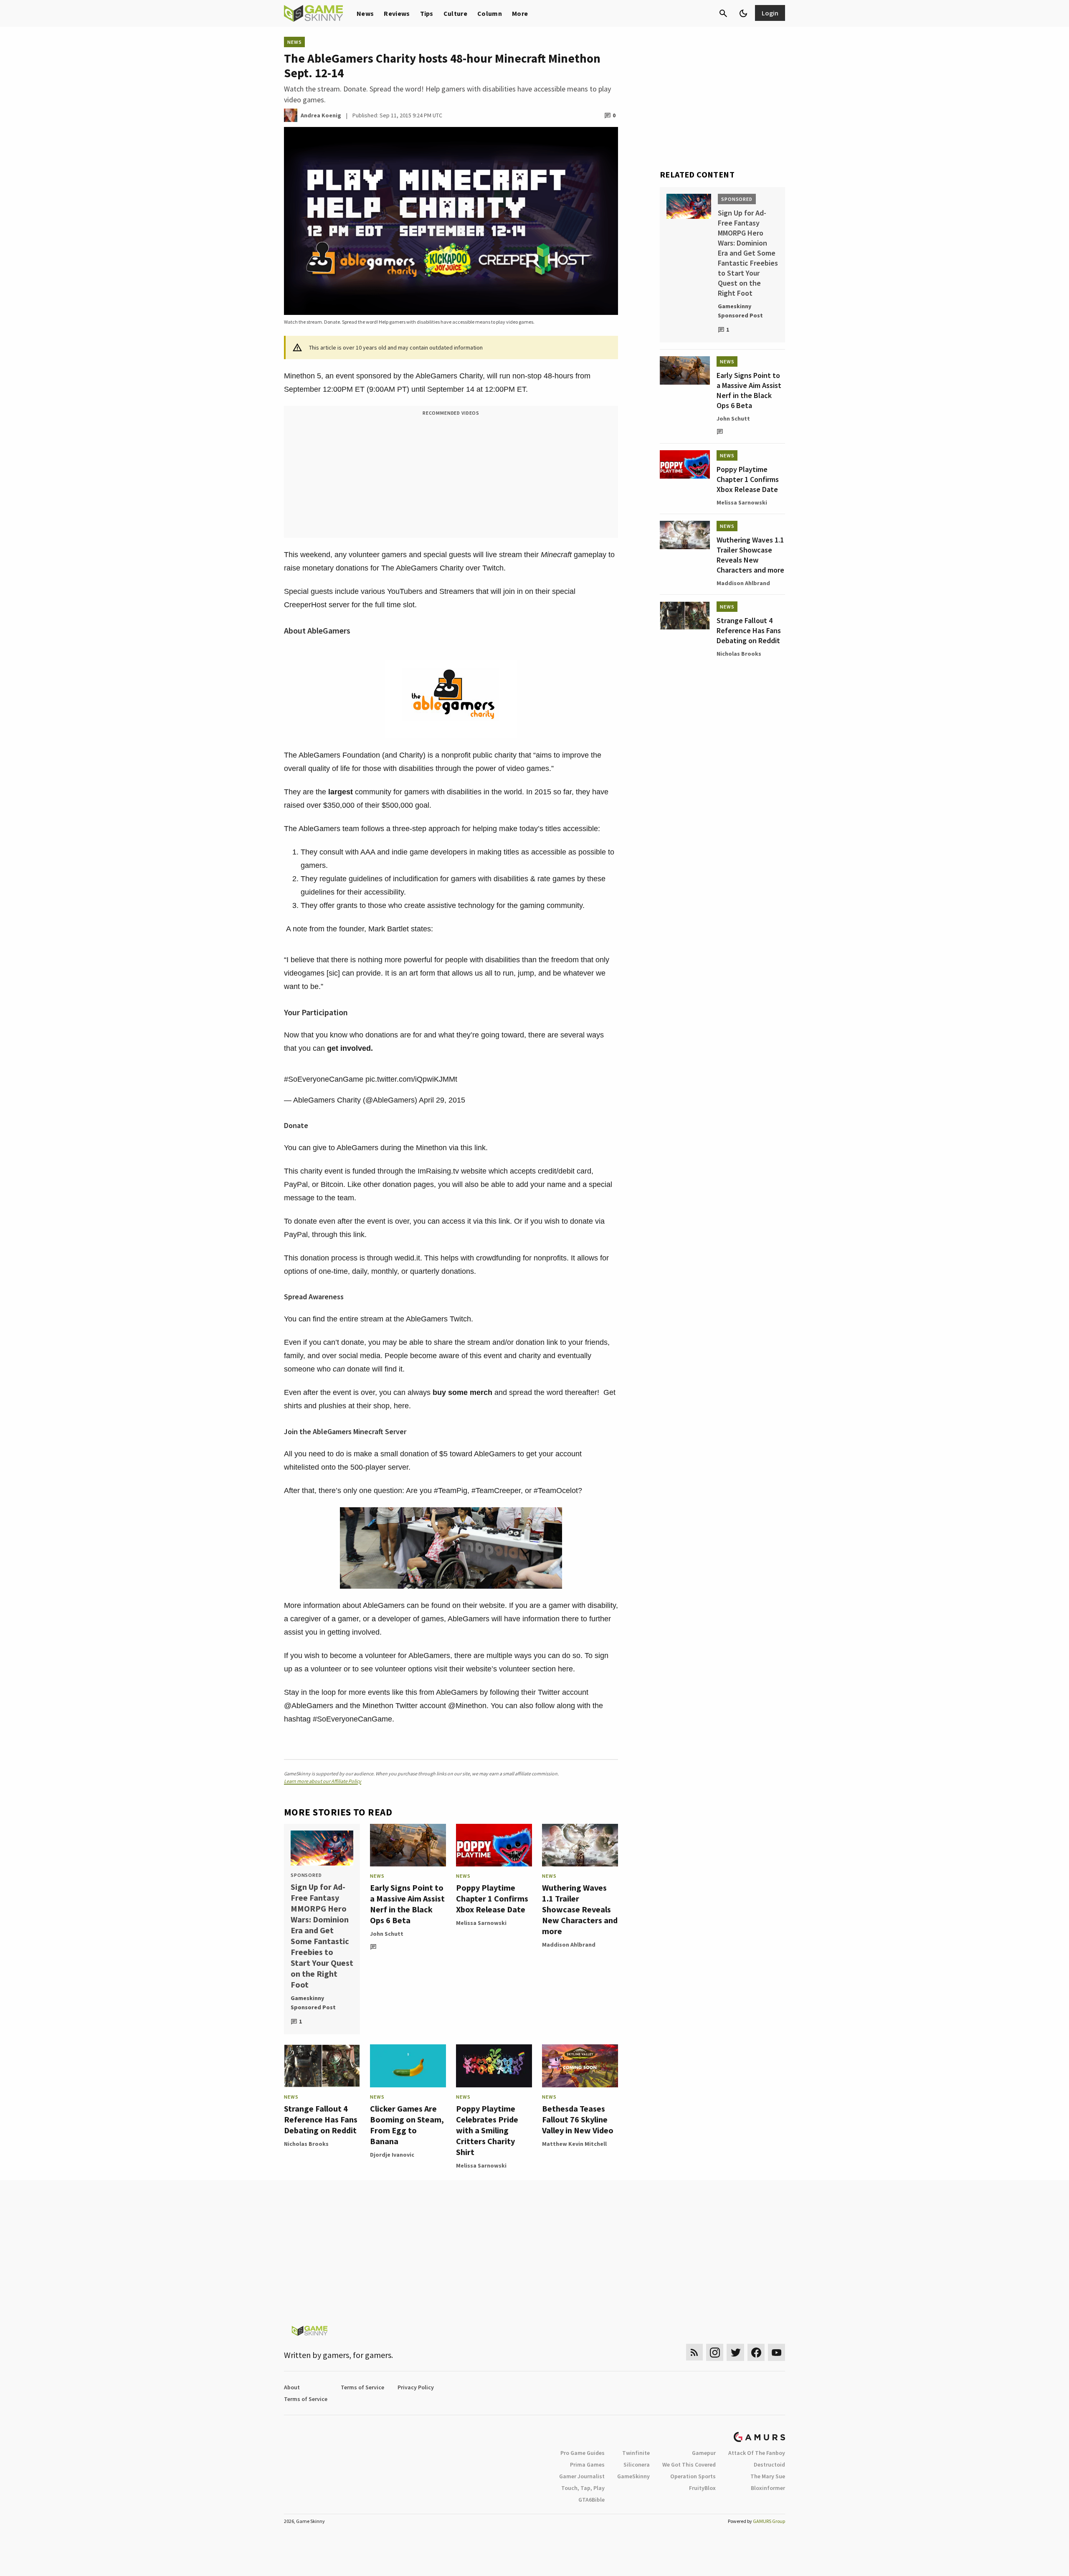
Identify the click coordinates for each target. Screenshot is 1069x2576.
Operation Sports (693, 2476)
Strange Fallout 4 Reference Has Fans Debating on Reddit (321, 2119)
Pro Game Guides (583, 2453)
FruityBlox (702, 2488)
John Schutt (387, 1934)
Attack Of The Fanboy (757, 2453)
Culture (455, 13)
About (292, 2387)
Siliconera (637, 2464)
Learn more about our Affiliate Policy (323, 1781)
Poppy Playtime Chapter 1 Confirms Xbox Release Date (492, 1898)
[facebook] (756, 2352)
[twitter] (735, 2352)
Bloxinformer (768, 2488)
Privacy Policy (416, 2387)
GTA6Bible (591, 2500)
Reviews (397, 13)
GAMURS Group (769, 2521)
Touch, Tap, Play (583, 2488)
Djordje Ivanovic (392, 2155)
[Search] (723, 13)
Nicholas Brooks (306, 2144)
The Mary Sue (768, 2476)
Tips (427, 13)
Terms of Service (362, 2387)
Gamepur (704, 2453)
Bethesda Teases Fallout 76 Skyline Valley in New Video (578, 2119)
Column (490, 13)
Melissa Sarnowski (481, 1923)
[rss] (694, 2352)
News (365, 13)
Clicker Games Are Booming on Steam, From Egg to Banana (407, 2125)
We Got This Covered (689, 2464)
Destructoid (769, 2464)
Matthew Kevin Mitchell (574, 2144)
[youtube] (777, 2352)
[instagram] (715, 2352)
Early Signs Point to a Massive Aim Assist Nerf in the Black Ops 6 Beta (407, 1904)
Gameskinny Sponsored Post (313, 2003)
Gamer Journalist (582, 2476)
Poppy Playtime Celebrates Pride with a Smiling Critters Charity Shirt (487, 2130)
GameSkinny (633, 2476)
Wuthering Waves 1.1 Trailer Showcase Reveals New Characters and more (580, 1909)
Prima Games (587, 2464)
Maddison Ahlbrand (569, 1945)
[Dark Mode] (743, 13)
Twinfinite (636, 2453)
